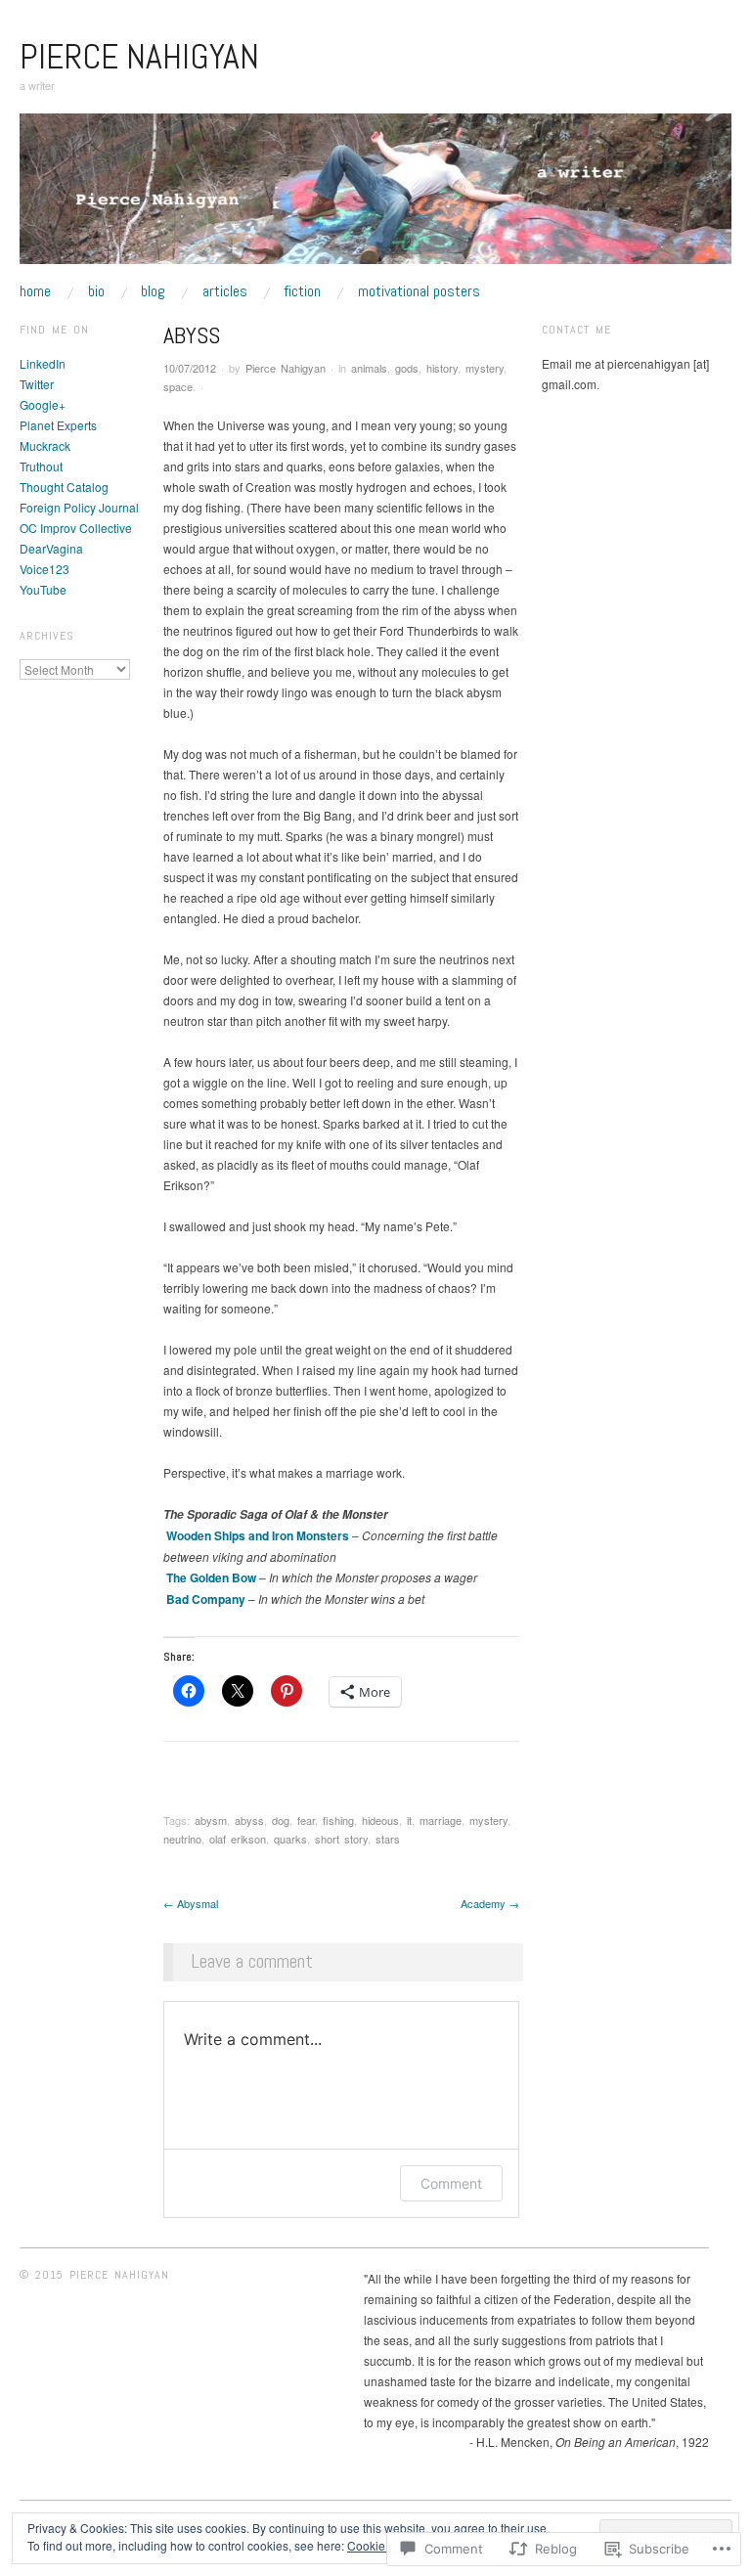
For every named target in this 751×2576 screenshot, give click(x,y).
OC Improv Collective (76, 528)
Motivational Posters (419, 291)
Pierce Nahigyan (139, 57)
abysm (211, 1820)
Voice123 (44, 569)
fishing (338, 1820)
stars (388, 1839)
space (178, 386)
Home (35, 291)
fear (306, 1820)
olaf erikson (238, 1839)
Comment (451, 2183)
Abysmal (191, 1903)
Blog (153, 291)
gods (407, 368)
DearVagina (51, 548)
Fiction (302, 291)
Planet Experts (58, 425)
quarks (290, 1839)
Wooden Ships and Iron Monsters (258, 1535)
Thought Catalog (64, 487)
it (409, 1820)
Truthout (41, 466)
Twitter (37, 384)
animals (369, 368)
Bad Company (206, 1599)
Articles (225, 291)
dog (281, 1820)
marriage (441, 1820)
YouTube (43, 589)
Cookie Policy (384, 2545)
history (442, 368)
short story (341, 1839)
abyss (249, 1820)
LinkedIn (43, 363)
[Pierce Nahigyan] (375, 196)
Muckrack (45, 445)
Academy (490, 1903)
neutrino (182, 1839)
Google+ (43, 404)
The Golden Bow (211, 1577)
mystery (485, 368)
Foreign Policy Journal (79, 507)
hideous (380, 1820)
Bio (96, 291)
